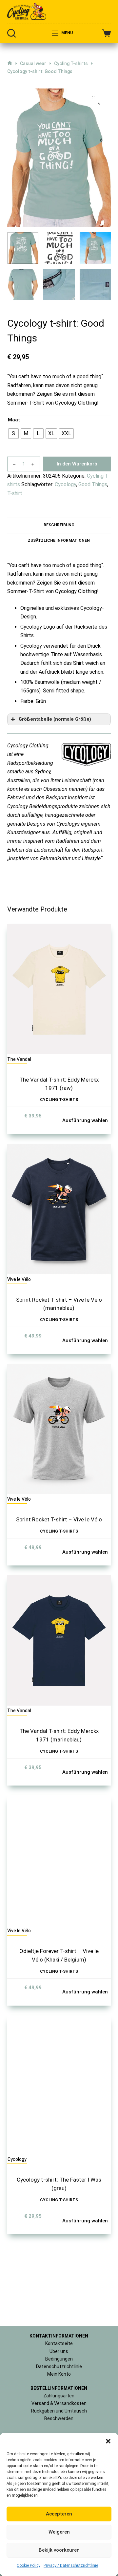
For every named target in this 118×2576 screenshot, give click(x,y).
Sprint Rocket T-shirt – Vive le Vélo (59, 2041)
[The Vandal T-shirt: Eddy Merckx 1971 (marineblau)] (59, 2162)
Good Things (93, 484)
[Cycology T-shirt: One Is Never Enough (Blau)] (59, 949)
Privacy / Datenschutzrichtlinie (71, 2565)
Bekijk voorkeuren (59, 2550)
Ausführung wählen (85, 1642)
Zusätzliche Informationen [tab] (59, 540)
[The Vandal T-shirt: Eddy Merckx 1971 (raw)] (59, 1511)
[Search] (11, 33)
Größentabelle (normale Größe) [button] (55, 719)
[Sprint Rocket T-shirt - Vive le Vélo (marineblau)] (59, 1731)
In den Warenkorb (77, 464)
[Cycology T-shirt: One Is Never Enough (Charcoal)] (59, 1115)
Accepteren (59, 2514)
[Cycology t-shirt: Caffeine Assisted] (59, 1281)
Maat (14, 420)
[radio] (13, 434)
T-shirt (15, 493)
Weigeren (59, 2532)
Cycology (65, 484)
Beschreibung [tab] (59, 525)
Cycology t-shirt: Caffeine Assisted (51, 1323)
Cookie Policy (29, 2565)
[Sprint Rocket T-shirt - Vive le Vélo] (59, 1951)
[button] (108, 2441)
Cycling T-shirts (59, 1621)
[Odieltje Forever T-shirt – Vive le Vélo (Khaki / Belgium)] (59, 2382)
